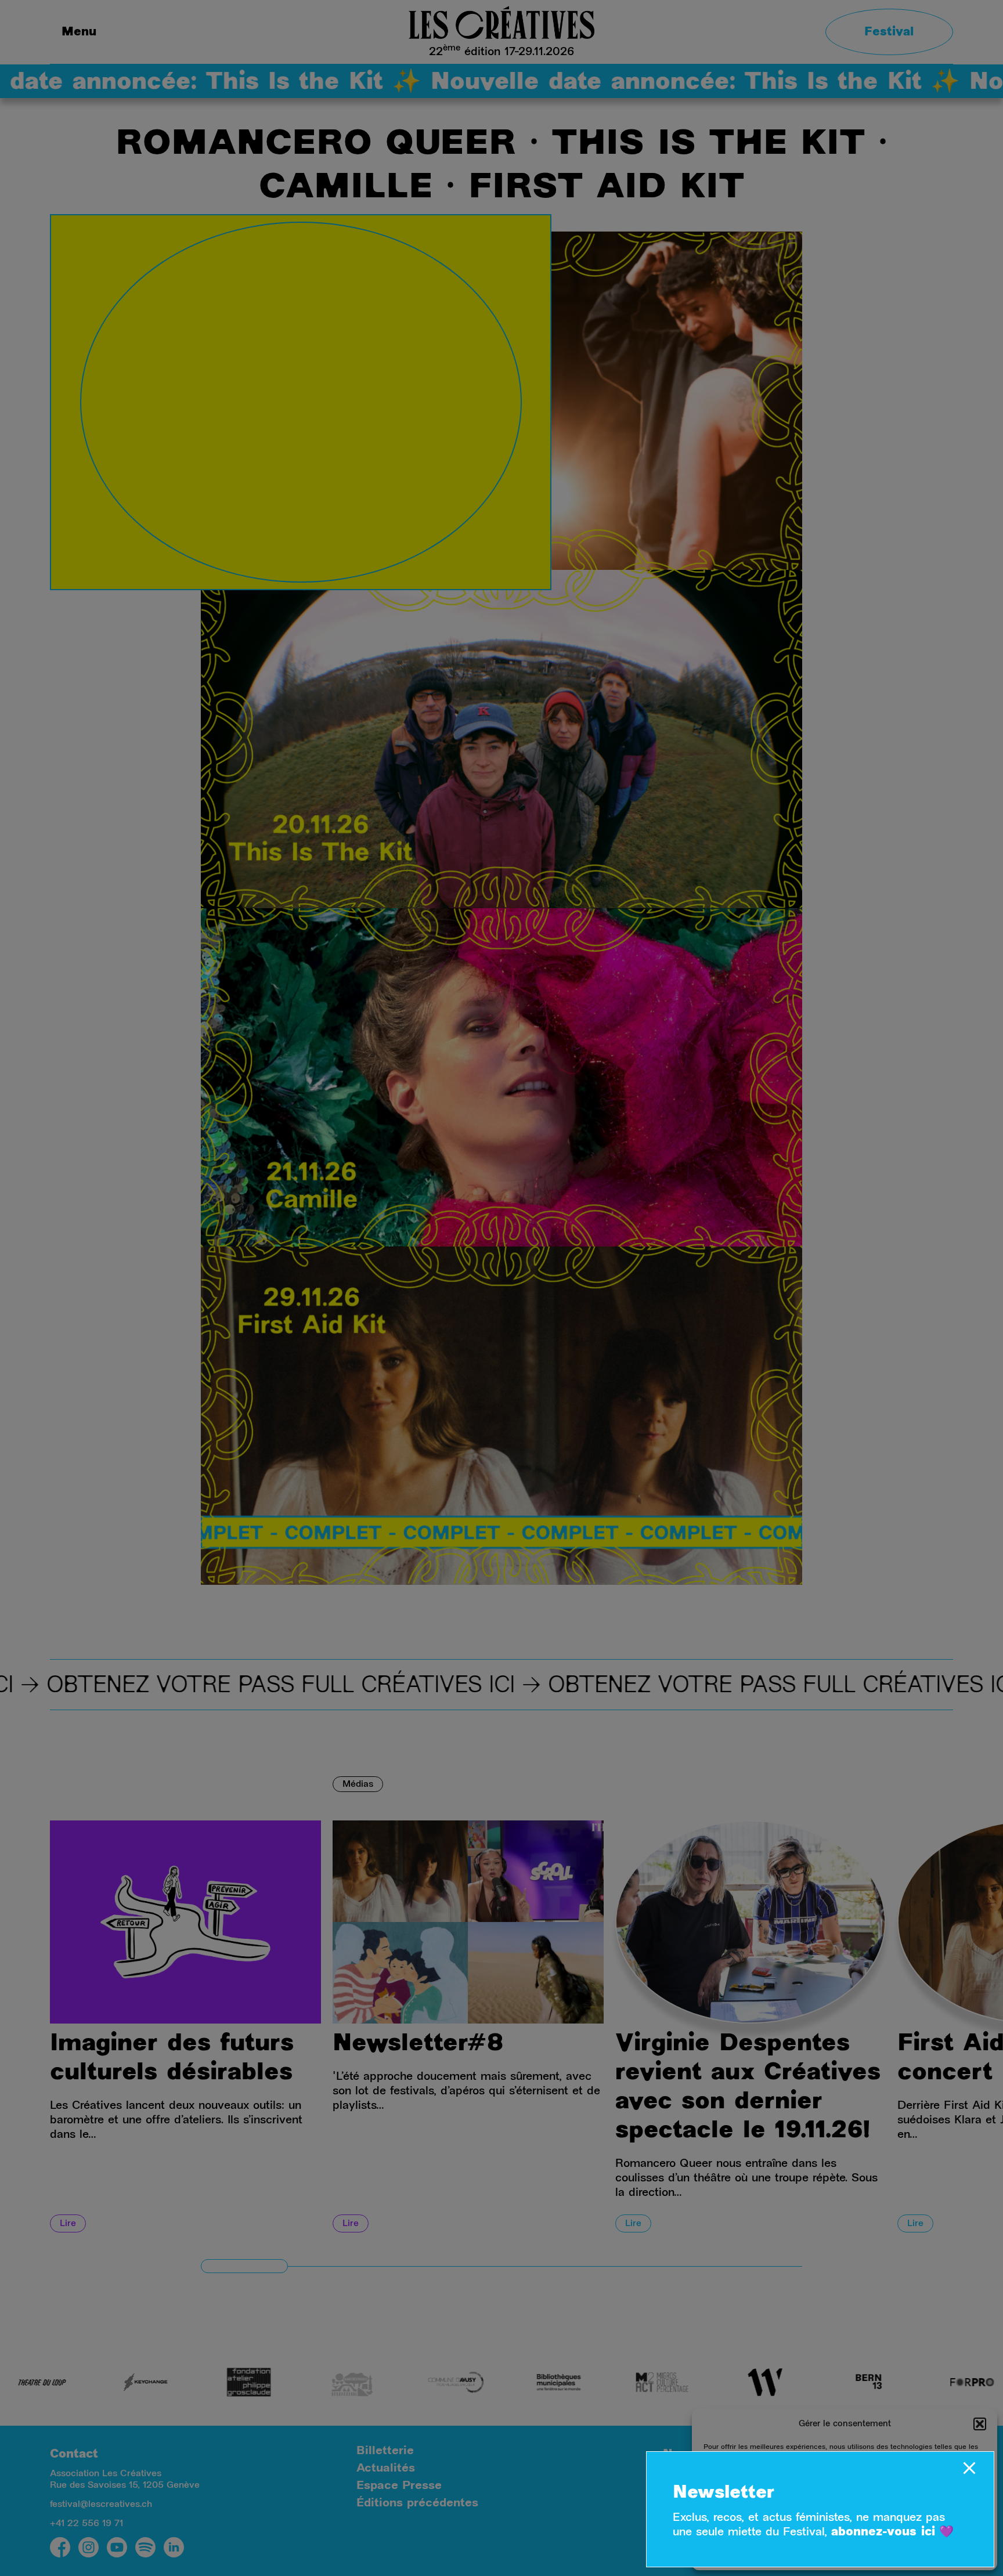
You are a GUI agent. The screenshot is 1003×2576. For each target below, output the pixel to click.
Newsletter (724, 2494)
